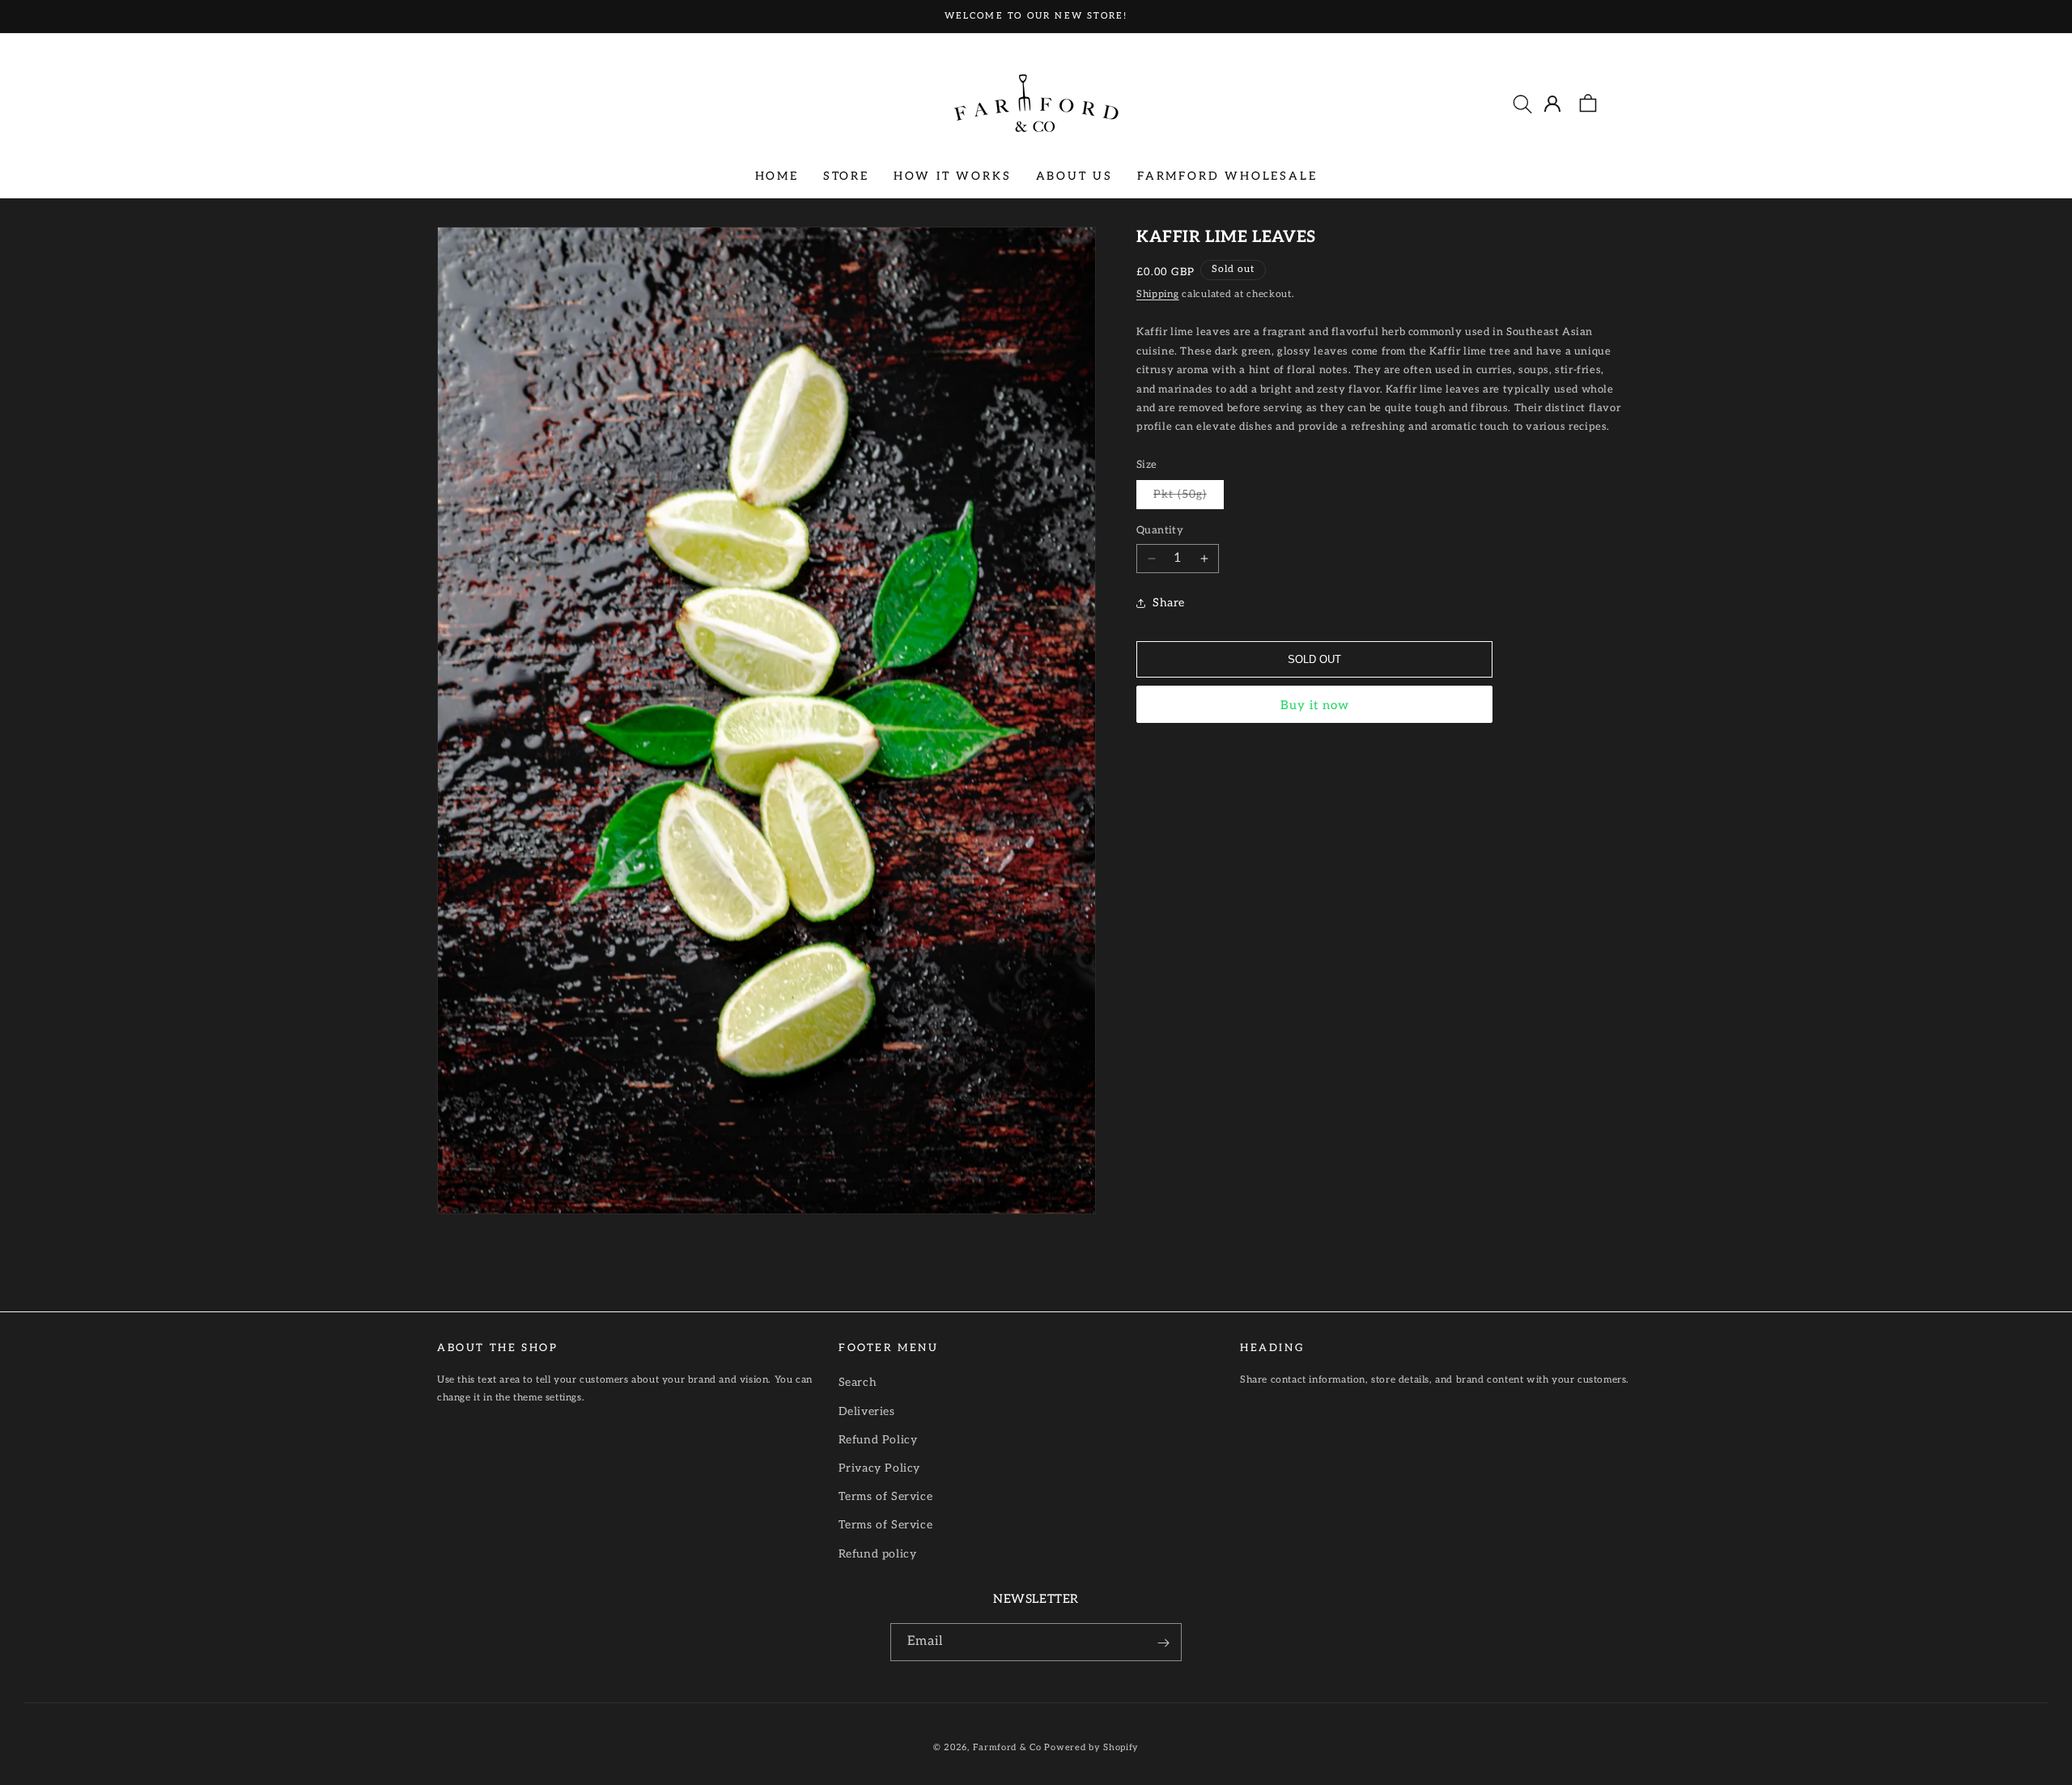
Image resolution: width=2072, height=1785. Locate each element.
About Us (1074, 175)
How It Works (953, 175)
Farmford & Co (1007, 1747)
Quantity (1160, 531)
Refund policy (878, 1553)
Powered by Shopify (1091, 1747)
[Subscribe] (1163, 1643)
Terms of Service (886, 1496)
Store (846, 175)
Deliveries (867, 1411)
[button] (1522, 104)
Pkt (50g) (1189, 499)
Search (858, 1382)
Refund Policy (878, 1439)
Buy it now (1315, 705)
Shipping (1158, 294)
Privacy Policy (879, 1467)
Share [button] (1169, 603)
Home (777, 175)
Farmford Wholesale (1227, 175)
